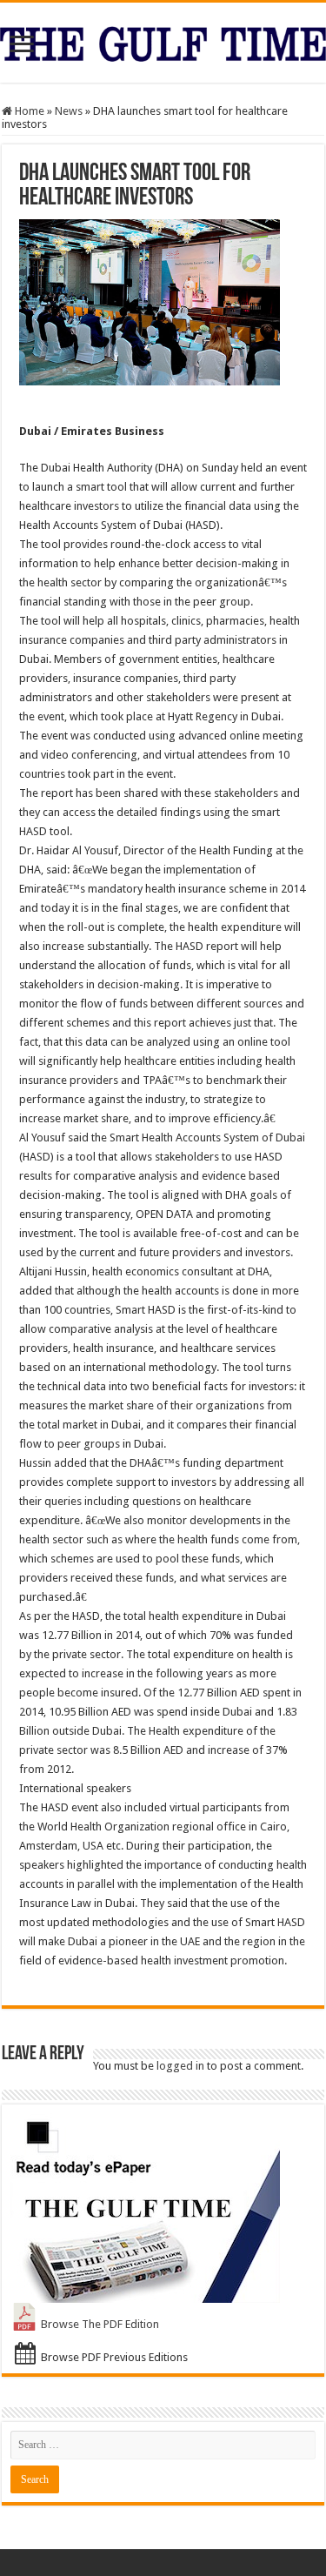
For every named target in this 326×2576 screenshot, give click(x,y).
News (69, 111)
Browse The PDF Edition (100, 2324)
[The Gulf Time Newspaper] (163, 41)
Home (28, 111)
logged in (180, 2066)
